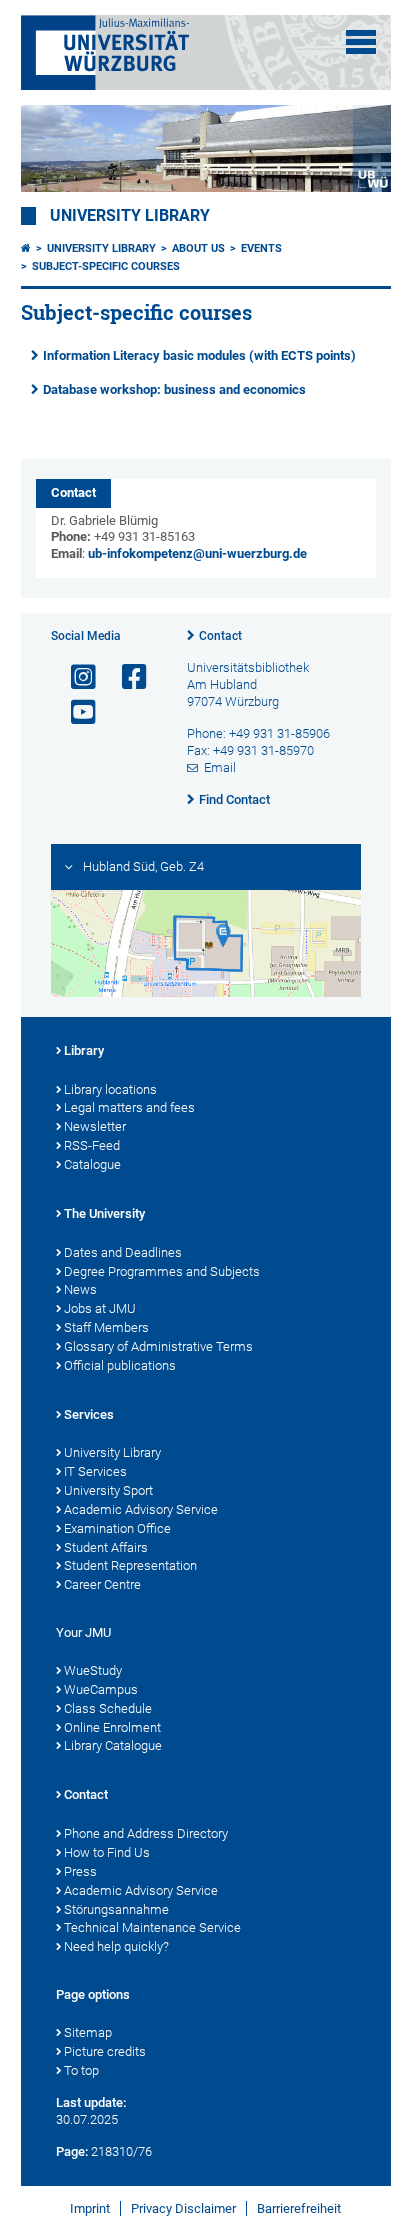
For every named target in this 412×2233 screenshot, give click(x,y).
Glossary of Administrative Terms (158, 1346)
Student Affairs (106, 1547)
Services (89, 1414)
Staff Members (106, 1327)
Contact (220, 636)
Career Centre (102, 1584)
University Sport (108, 1490)
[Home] (26, 248)
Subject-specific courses (106, 266)
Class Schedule (108, 1708)
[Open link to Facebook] (126, 677)
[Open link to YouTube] (75, 712)
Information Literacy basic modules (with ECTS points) (199, 355)
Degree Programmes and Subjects (162, 1271)
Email (220, 767)
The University (104, 1213)
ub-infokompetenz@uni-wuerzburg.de (197, 553)
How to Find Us (107, 1852)
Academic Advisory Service (141, 1509)
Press (80, 1871)
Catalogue (92, 1164)
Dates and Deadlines (123, 1252)
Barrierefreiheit (299, 2208)
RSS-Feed (92, 1145)
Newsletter (95, 1126)
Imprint (90, 2208)
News (80, 1289)
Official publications (120, 1365)
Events (261, 248)
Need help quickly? (116, 1946)
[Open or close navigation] (361, 42)
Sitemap (88, 2032)
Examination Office (117, 1528)
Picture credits (105, 2051)
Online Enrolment (112, 1727)
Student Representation (130, 1565)
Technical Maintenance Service (152, 1927)
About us (198, 248)
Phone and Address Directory (146, 1833)
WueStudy (93, 1670)
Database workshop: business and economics (174, 389)
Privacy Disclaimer (183, 2208)
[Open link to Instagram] (75, 677)
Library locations (110, 1089)
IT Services (95, 1471)
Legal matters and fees (129, 1107)
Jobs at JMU (100, 1308)
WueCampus (101, 1689)
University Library (130, 216)
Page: (72, 2151)
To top (81, 2070)
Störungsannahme (116, 1909)
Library (84, 1050)
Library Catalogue (113, 1745)
